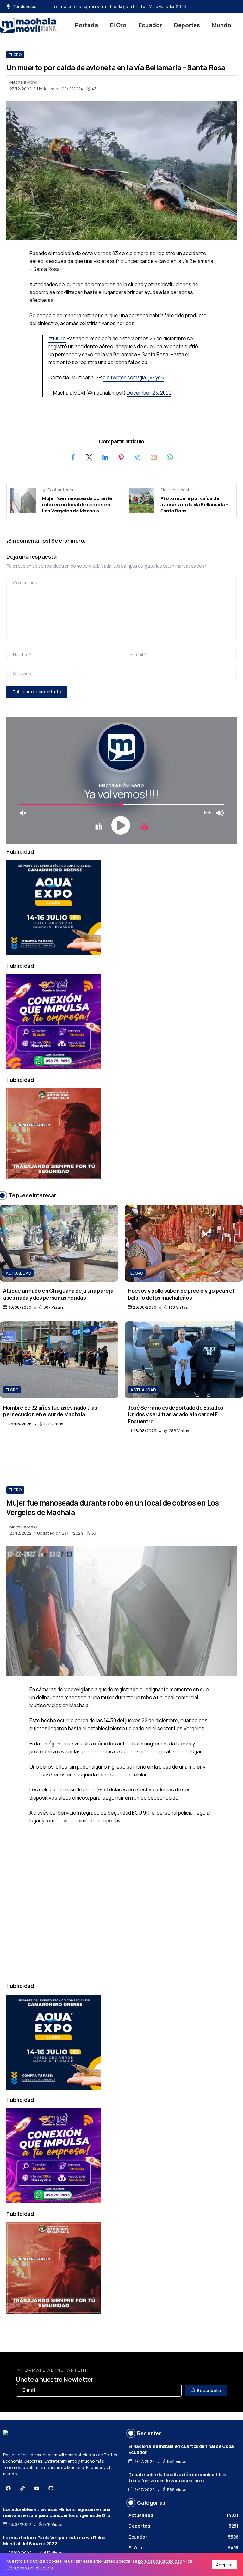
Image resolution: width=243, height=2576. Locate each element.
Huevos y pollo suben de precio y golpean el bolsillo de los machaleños (181, 1294)
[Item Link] (59, 1243)
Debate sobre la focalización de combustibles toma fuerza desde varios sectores (178, 2477)
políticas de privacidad (160, 2561)
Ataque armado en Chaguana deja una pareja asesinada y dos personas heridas (58, 1294)
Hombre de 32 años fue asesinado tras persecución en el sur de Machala (50, 1411)
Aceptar (225, 2565)
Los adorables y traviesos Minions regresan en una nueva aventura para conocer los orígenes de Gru (57, 2512)
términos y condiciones (29, 2568)
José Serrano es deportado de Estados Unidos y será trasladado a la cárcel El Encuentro (136, 6)
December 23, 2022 (149, 393)
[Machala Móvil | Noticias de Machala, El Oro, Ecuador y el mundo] (28, 25)
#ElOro (57, 338)
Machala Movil (23, 82)
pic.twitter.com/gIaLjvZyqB (133, 377)
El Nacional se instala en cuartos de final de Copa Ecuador (181, 2449)
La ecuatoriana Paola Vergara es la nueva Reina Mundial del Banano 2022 (54, 2541)
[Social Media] (8, 2488)
